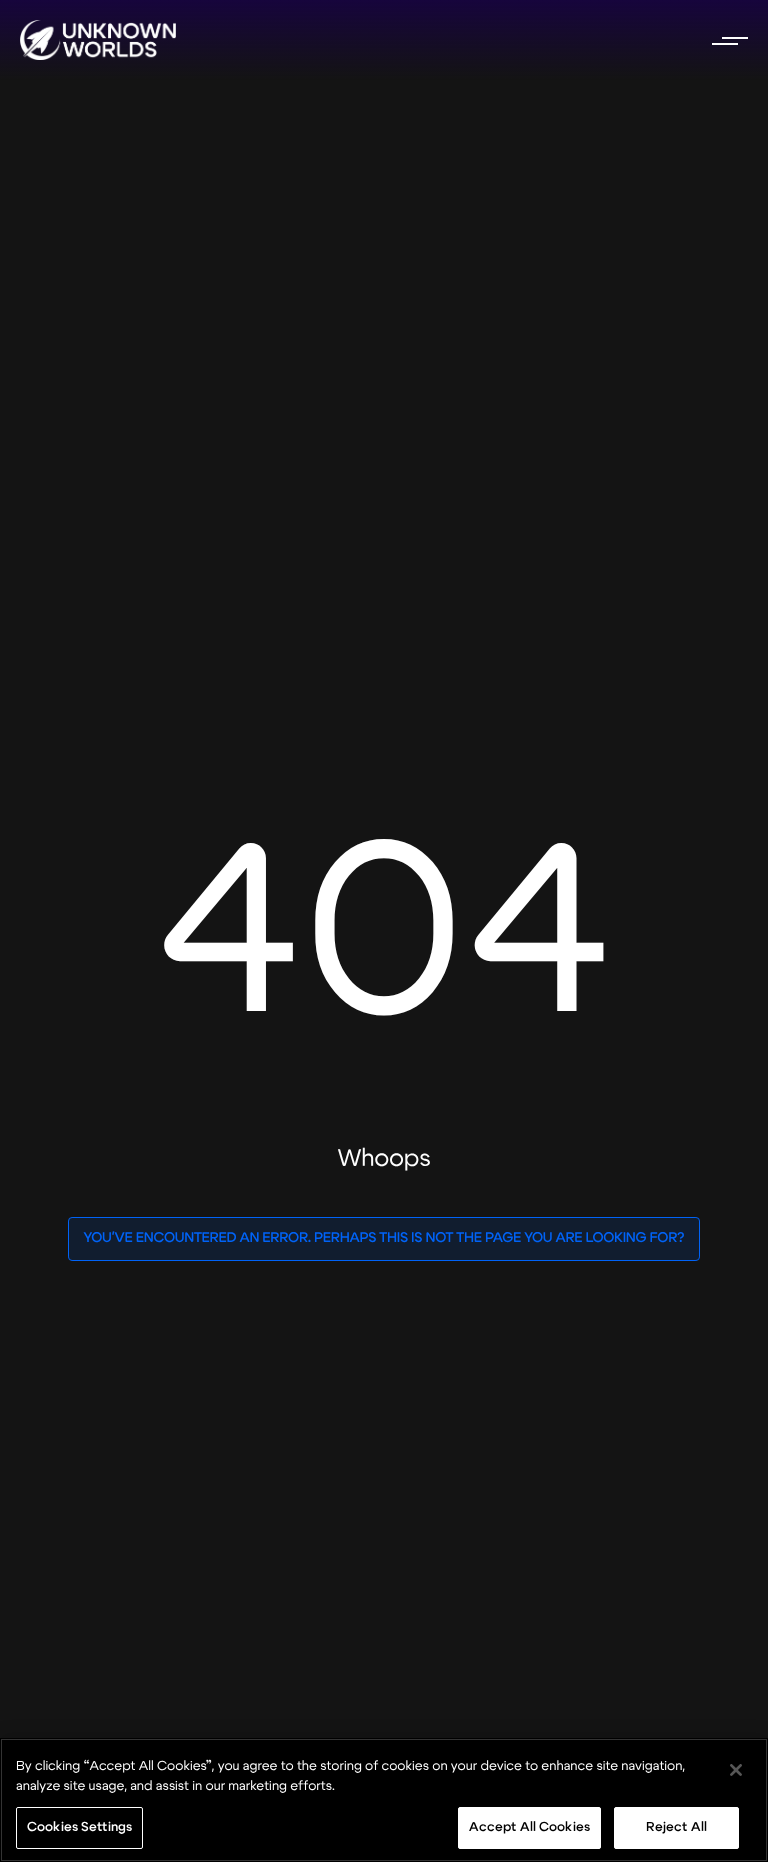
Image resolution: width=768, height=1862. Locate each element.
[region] (384, 1800)
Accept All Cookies (529, 1827)
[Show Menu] (728, 40)
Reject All (676, 1827)
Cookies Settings (79, 1827)
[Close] (736, 1770)
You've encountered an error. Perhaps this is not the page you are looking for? (383, 1238)
